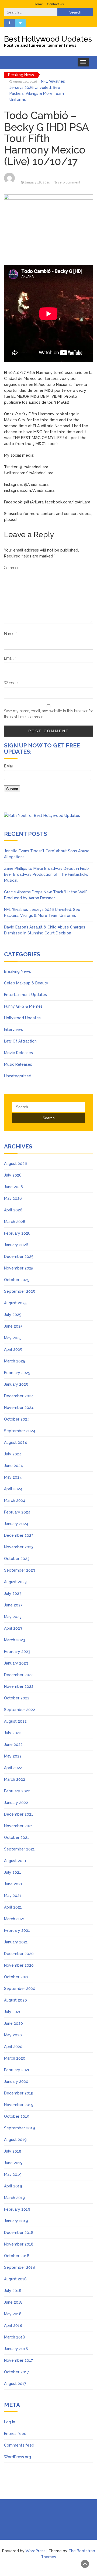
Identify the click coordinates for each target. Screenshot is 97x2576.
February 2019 (17, 2209)
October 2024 (17, 1419)
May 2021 (13, 1896)
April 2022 (13, 1768)
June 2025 (13, 1326)
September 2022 (20, 1710)
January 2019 (16, 2221)
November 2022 (19, 1686)
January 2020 (16, 2081)
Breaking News (18, 971)
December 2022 (19, 1675)
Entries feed (15, 2434)
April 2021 (13, 1907)
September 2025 (20, 1291)
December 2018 (19, 2233)
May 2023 (13, 1617)
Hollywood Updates (22, 1018)
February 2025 (17, 1373)
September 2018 (20, 2267)
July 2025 (13, 1315)
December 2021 (19, 1814)
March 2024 (15, 1501)
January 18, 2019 (37, 182)
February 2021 (17, 1930)
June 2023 (13, 1605)
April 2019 (13, 2186)
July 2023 (13, 1593)
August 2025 (15, 1303)
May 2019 (13, 2174)
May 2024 (13, 1477)
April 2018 (13, 2326)
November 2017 (18, 2360)
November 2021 (19, 1826)
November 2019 (19, 2105)
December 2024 (19, 1396)
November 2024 (19, 1408)
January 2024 (16, 1524)
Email (10, 658)
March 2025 (15, 1361)
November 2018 (19, 2244)
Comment (12, 568)
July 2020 (13, 2012)
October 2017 (16, 2372)
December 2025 (19, 1257)
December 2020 (19, 1954)
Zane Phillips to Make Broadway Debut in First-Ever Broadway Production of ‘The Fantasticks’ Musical (47, 874)
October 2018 (17, 2256)
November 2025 (19, 1268)
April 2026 (13, 1210)
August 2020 (15, 2000)
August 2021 (15, 1861)
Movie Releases (18, 1053)
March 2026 (15, 1222)
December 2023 (19, 1535)
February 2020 (17, 2070)
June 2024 (13, 1466)
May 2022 (13, 1756)
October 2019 (17, 2116)
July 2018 (13, 2291)
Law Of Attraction (20, 1041)
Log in (10, 2422)
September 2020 (20, 1989)
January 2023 (16, 1663)
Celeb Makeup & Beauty (26, 983)
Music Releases (18, 1064)
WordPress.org (18, 2457)
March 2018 (15, 2337)
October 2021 (17, 1837)
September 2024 (20, 1431)
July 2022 (13, 1733)
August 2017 (15, 2384)
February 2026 (17, 1233)
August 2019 (15, 2140)
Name (10, 634)
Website (11, 683)
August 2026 (15, 1164)
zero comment (69, 182)
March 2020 (15, 2058)
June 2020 (13, 2023)
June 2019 (13, 2163)
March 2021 (14, 1919)
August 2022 (15, 1721)
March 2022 (15, 1779)
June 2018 (13, 2302)
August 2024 (15, 1442)
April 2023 (13, 1628)
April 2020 (13, 2047)
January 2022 (16, 1803)
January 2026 (16, 1245)
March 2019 (15, 2198)
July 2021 (13, 1872)
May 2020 (13, 2035)
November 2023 (19, 1547)
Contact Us (55, 4)
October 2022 (17, 1698)
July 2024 (13, 1454)
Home (38, 4)
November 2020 (19, 1965)
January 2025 (16, 1384)
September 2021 (19, 1849)
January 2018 (16, 2349)
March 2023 (15, 1640)
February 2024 (17, 1512)
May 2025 (13, 1338)
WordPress (36, 2551)
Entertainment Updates (25, 995)
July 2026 (13, 1175)
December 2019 (19, 2093)
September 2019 (20, 2128)
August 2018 (15, 2279)
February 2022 (17, 1791)
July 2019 (13, 2151)
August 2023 (15, 1582)
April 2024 (13, 1489)
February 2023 (17, 1652)
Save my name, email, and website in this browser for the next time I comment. (48, 714)
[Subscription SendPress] (48, 781)
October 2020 (17, 1977)
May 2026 (13, 1198)
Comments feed (19, 2445)
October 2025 (17, 1280)
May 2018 (13, 2314)
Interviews (13, 1030)
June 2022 (13, 1745)
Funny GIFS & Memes (23, 1006)
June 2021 (13, 1884)
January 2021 (16, 1942)
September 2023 (20, 1570)
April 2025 (13, 1349)
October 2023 (17, 1559)
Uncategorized (18, 1076)
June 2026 (13, 1187)
